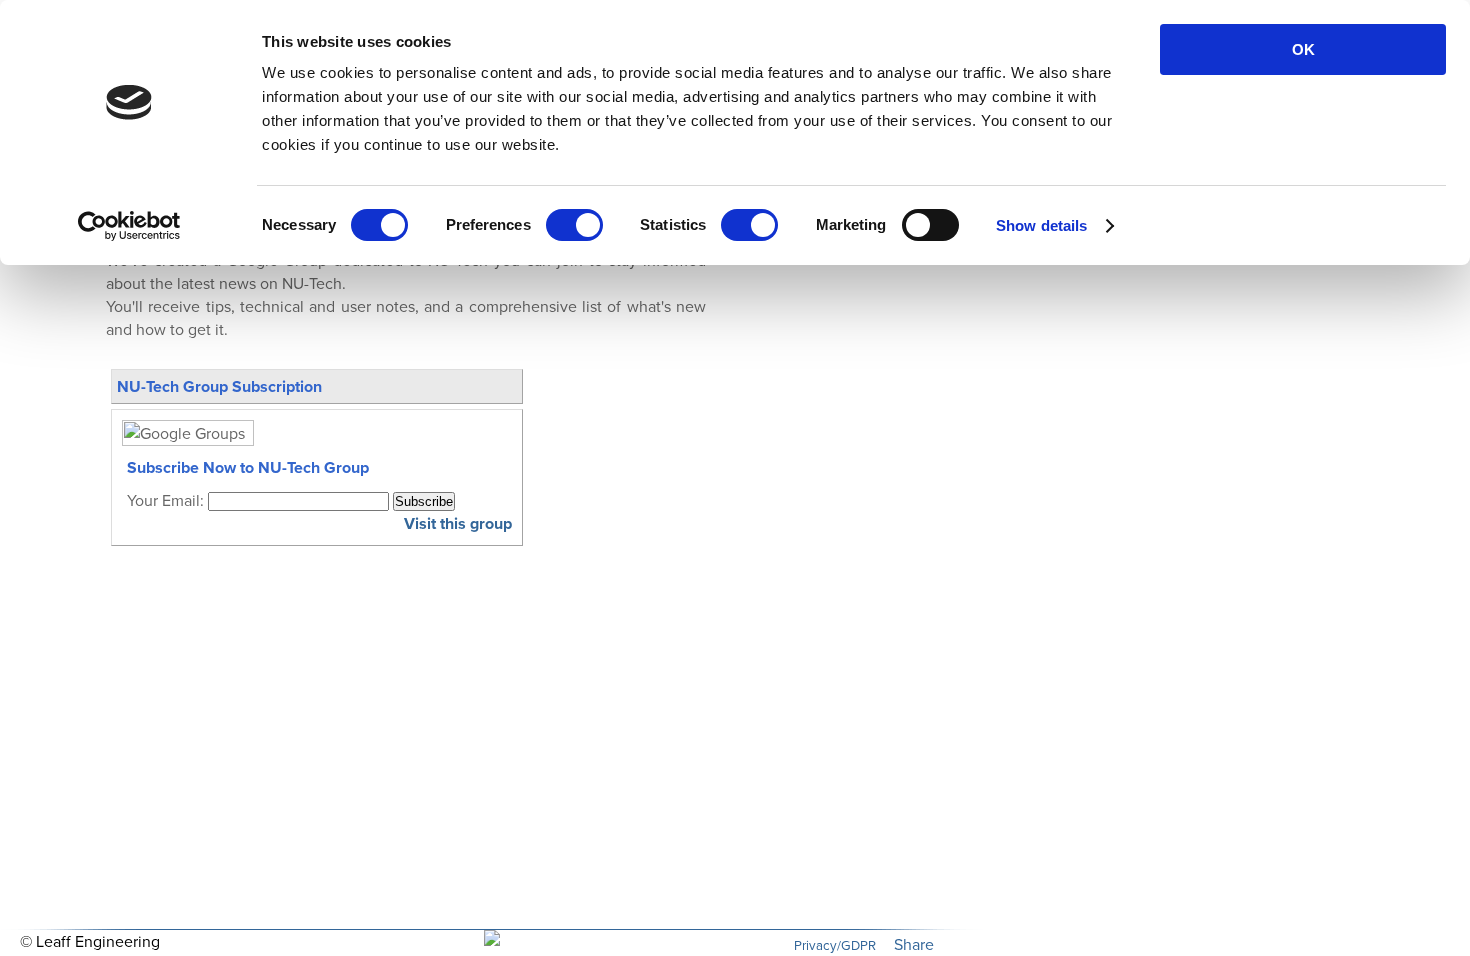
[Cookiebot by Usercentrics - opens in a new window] (129, 226)
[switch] (574, 225)
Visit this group (458, 523)
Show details (1041, 225)
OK (1303, 49)
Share (914, 944)
